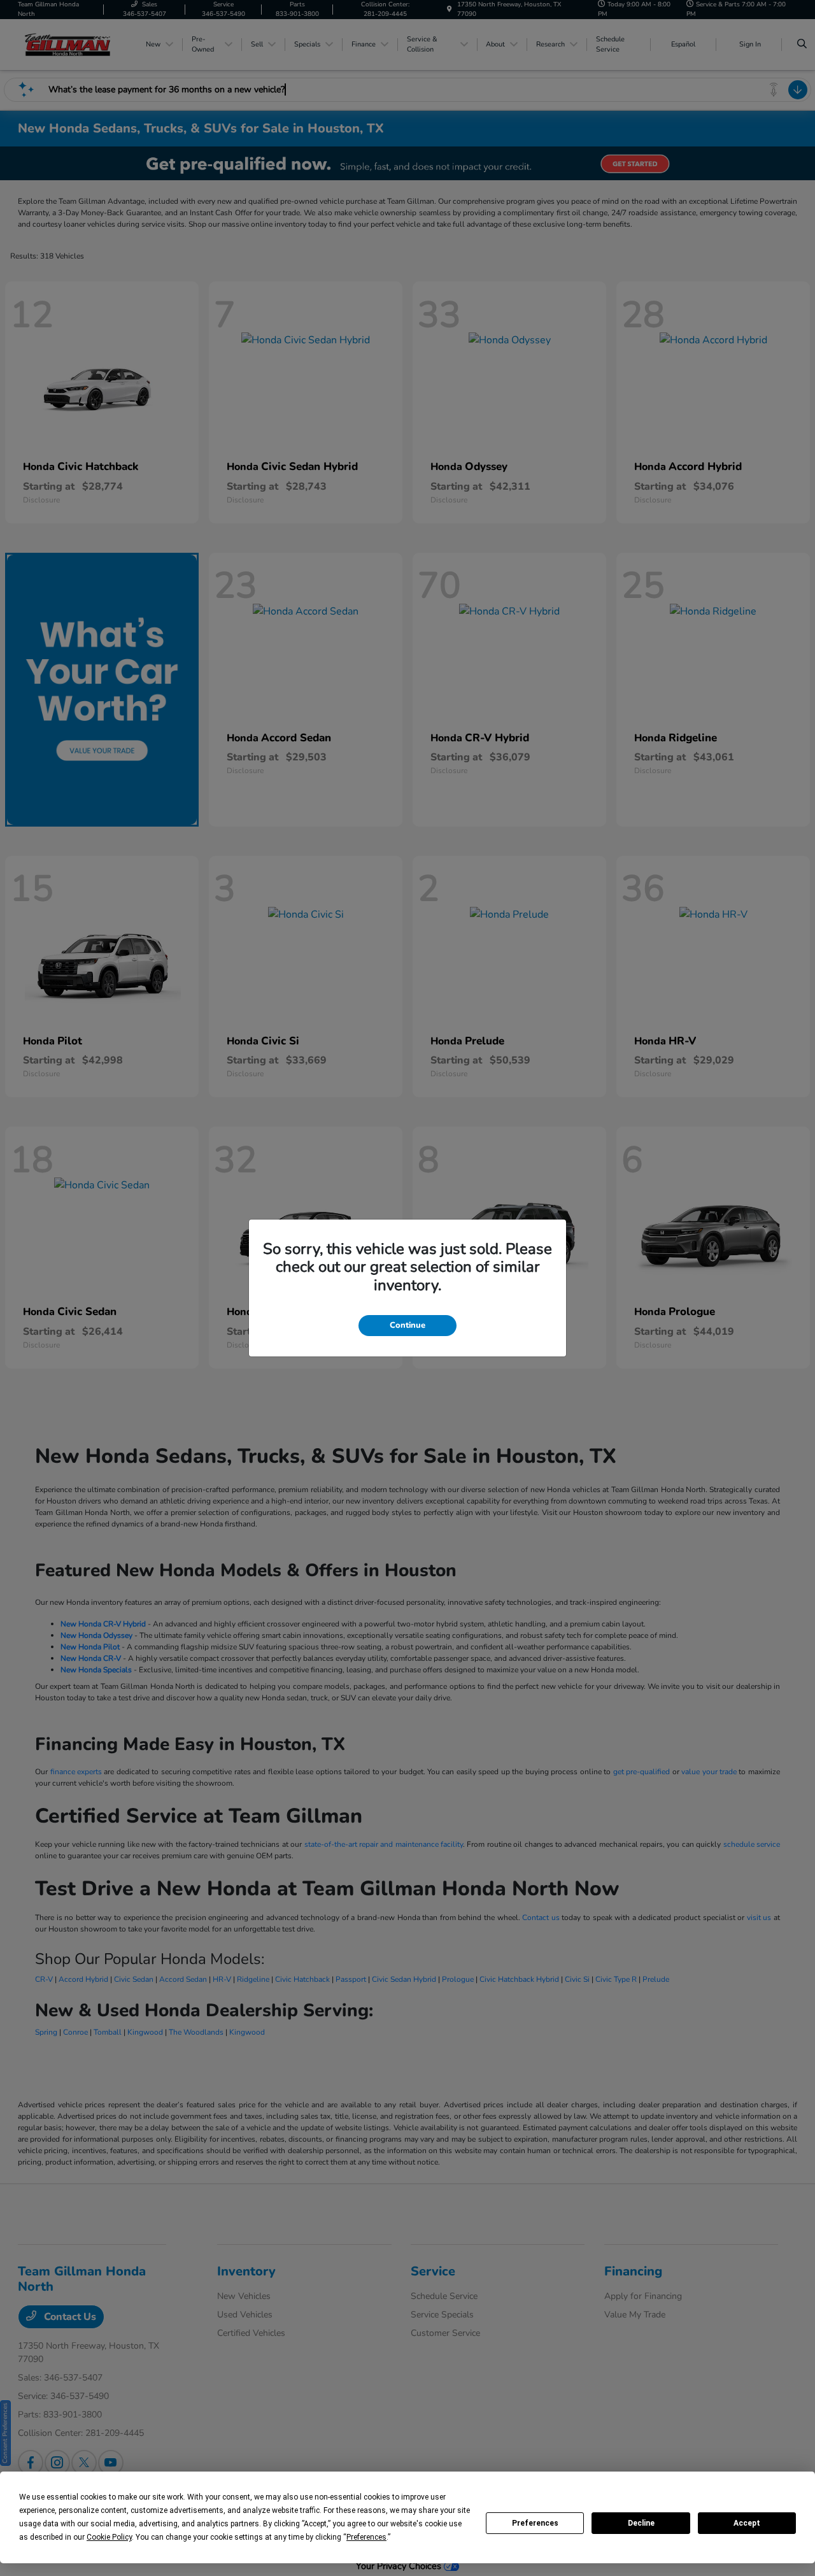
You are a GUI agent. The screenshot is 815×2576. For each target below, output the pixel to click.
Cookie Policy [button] (109, 2537)
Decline (641, 2523)
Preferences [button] (366, 2537)
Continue (407, 1325)
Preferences (535, 2523)
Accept (747, 2523)
